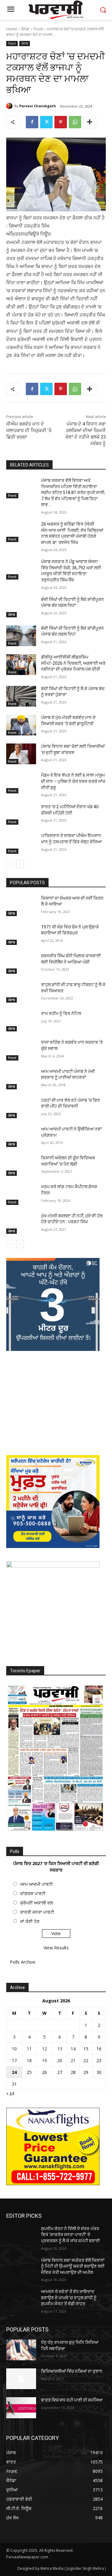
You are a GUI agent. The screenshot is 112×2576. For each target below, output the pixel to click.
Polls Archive (23, 1962)
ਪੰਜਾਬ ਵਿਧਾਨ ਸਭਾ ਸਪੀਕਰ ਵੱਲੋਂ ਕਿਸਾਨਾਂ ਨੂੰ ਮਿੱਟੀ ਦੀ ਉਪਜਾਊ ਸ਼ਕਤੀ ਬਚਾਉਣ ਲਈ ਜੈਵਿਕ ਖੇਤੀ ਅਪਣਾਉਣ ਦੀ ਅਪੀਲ (73, 2266)
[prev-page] (10, 864)
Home (12, 29)
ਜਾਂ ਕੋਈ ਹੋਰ (30, 1921)
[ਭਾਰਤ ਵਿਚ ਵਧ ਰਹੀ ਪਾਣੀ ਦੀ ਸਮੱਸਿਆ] (21, 2408)
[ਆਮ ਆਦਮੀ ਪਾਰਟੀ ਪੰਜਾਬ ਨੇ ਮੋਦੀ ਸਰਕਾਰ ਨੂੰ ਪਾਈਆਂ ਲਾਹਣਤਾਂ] (21, 1079)
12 (44, 2049)
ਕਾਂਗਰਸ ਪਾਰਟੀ (33, 1893)
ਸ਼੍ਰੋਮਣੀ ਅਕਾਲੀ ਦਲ (37, 1903)
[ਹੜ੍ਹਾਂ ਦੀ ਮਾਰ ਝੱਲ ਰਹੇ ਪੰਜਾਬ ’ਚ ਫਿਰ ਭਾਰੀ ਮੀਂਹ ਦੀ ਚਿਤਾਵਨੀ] (21, 1108)
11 (29, 2049)
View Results (56, 1948)
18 (29, 2060)
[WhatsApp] (75, 122)
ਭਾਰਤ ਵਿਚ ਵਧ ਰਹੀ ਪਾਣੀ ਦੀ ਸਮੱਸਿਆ (72, 2400)
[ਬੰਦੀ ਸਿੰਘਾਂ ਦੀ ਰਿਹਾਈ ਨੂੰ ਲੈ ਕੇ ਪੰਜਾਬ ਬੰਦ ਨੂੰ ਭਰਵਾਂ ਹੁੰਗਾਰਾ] (21, 696)
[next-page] (20, 864)
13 (60, 2049)
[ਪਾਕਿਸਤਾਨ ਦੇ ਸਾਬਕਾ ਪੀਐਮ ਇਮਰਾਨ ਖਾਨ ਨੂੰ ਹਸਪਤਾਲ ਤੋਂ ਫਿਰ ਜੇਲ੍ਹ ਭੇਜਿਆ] (21, 843)
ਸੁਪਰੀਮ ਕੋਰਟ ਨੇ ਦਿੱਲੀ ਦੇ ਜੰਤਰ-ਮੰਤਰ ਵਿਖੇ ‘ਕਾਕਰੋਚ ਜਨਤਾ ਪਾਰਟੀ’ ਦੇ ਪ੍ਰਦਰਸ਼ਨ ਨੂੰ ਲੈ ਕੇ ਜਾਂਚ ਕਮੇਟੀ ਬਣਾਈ (70, 2235)
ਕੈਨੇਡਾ (25, 29)
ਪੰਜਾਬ (25, 43)
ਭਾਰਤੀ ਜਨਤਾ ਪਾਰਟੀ (37, 1912)
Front (38, 29)
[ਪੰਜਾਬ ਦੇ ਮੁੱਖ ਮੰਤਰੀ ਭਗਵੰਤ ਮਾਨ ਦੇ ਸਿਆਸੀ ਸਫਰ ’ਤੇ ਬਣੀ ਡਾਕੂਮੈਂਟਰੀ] (21, 725)
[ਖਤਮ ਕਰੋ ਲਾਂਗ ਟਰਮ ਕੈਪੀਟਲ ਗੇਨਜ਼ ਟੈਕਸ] (21, 1194)
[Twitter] (46, 122)
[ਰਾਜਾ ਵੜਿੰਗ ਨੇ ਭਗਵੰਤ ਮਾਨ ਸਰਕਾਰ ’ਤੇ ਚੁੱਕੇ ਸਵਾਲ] (21, 1050)
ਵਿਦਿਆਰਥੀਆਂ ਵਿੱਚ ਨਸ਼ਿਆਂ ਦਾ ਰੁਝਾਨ (72, 2371)
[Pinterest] (61, 122)
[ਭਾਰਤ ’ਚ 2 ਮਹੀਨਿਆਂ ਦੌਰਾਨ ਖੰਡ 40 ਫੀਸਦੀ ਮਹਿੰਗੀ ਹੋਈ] (21, 814)
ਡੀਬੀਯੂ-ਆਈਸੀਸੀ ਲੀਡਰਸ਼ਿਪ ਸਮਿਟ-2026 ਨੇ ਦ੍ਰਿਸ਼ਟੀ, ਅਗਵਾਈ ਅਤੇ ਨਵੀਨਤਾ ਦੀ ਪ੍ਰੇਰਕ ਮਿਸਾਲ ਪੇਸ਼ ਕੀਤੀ (73, 663)
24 (14, 2072)
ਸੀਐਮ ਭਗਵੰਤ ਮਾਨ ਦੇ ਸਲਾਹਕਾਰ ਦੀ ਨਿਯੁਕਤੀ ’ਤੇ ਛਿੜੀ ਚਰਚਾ (29, 430)
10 (14, 2049)
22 (86, 2060)
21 (73, 2060)
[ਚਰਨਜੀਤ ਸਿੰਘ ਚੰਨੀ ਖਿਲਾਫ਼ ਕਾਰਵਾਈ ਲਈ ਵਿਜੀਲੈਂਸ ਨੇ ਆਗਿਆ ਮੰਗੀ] (21, 963)
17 (14, 2060)
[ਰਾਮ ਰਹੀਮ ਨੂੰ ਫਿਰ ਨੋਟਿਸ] (21, 1021)
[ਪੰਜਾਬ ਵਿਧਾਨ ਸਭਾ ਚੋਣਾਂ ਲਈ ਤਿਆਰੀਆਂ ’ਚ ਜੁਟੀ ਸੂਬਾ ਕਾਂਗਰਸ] (21, 754)
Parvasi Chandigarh (38, 106)
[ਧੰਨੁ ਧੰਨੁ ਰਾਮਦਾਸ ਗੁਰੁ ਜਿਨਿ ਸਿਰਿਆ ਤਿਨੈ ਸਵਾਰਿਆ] (21, 2350)
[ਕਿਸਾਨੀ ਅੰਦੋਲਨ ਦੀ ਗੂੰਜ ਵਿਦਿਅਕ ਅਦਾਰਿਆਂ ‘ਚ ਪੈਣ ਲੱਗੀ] (21, 1165)
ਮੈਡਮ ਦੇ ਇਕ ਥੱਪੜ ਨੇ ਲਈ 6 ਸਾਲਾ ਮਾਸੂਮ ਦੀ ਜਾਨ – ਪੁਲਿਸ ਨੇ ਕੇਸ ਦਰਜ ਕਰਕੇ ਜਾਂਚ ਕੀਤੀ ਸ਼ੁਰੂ (73, 781)
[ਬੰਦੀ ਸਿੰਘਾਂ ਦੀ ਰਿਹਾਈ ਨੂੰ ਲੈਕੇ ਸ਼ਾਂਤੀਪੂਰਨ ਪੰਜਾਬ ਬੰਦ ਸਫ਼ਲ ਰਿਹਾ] (21, 607)
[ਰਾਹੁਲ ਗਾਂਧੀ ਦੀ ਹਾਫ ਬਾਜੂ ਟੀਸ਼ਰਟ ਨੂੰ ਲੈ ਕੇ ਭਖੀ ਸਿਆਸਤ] (21, 992)
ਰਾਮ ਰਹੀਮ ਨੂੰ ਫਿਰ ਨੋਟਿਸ (61, 1013)
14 (73, 2049)
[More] (90, 122)
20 (60, 2060)
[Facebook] (32, 122)
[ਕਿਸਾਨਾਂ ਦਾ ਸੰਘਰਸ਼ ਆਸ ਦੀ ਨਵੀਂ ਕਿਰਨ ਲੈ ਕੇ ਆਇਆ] (21, 906)
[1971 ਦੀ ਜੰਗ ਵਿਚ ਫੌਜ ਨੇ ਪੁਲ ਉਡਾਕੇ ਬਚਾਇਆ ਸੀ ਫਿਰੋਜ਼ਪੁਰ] (21, 935)
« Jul (10, 2093)
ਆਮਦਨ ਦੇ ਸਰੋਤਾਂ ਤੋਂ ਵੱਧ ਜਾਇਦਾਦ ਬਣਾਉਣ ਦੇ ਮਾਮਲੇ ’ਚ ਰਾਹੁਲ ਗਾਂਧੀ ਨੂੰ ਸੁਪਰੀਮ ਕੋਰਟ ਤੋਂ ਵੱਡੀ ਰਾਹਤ (69, 2298)
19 (44, 2060)
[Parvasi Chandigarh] (10, 106)
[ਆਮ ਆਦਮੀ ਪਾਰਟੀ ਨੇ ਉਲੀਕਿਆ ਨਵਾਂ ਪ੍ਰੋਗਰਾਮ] (21, 1137)
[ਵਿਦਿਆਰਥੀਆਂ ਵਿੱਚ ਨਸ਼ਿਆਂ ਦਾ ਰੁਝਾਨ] (21, 2379)
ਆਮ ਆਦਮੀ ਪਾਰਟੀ (36, 1884)
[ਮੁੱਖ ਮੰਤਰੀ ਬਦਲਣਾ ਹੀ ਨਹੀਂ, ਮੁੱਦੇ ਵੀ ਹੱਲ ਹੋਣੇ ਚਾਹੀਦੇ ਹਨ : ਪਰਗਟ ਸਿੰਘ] (21, 1223)
